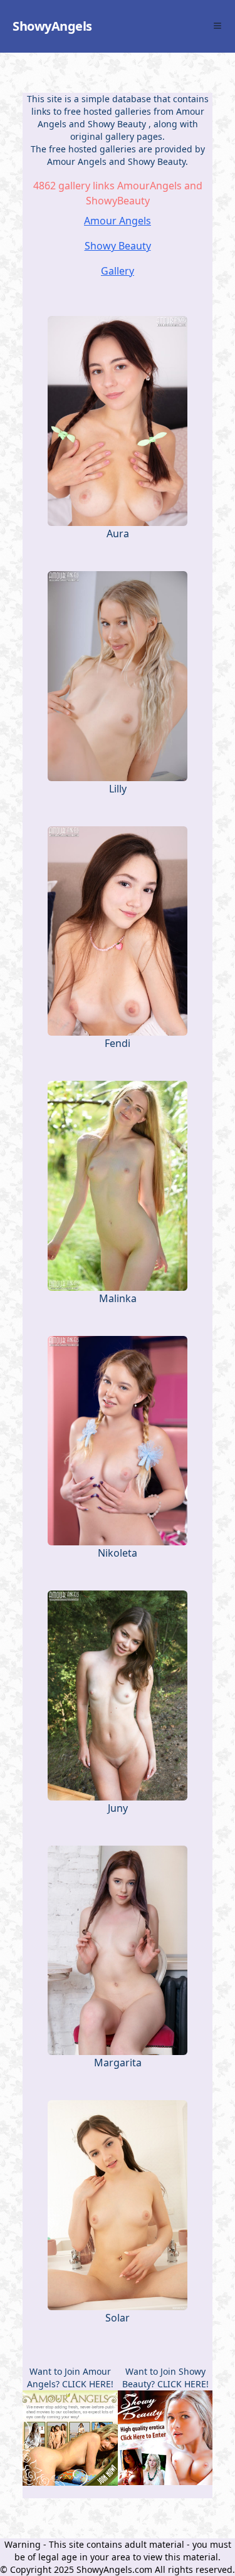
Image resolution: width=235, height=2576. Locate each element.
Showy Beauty (118, 124)
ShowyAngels (52, 26)
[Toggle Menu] (217, 26)
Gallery (118, 271)
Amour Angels (118, 221)
